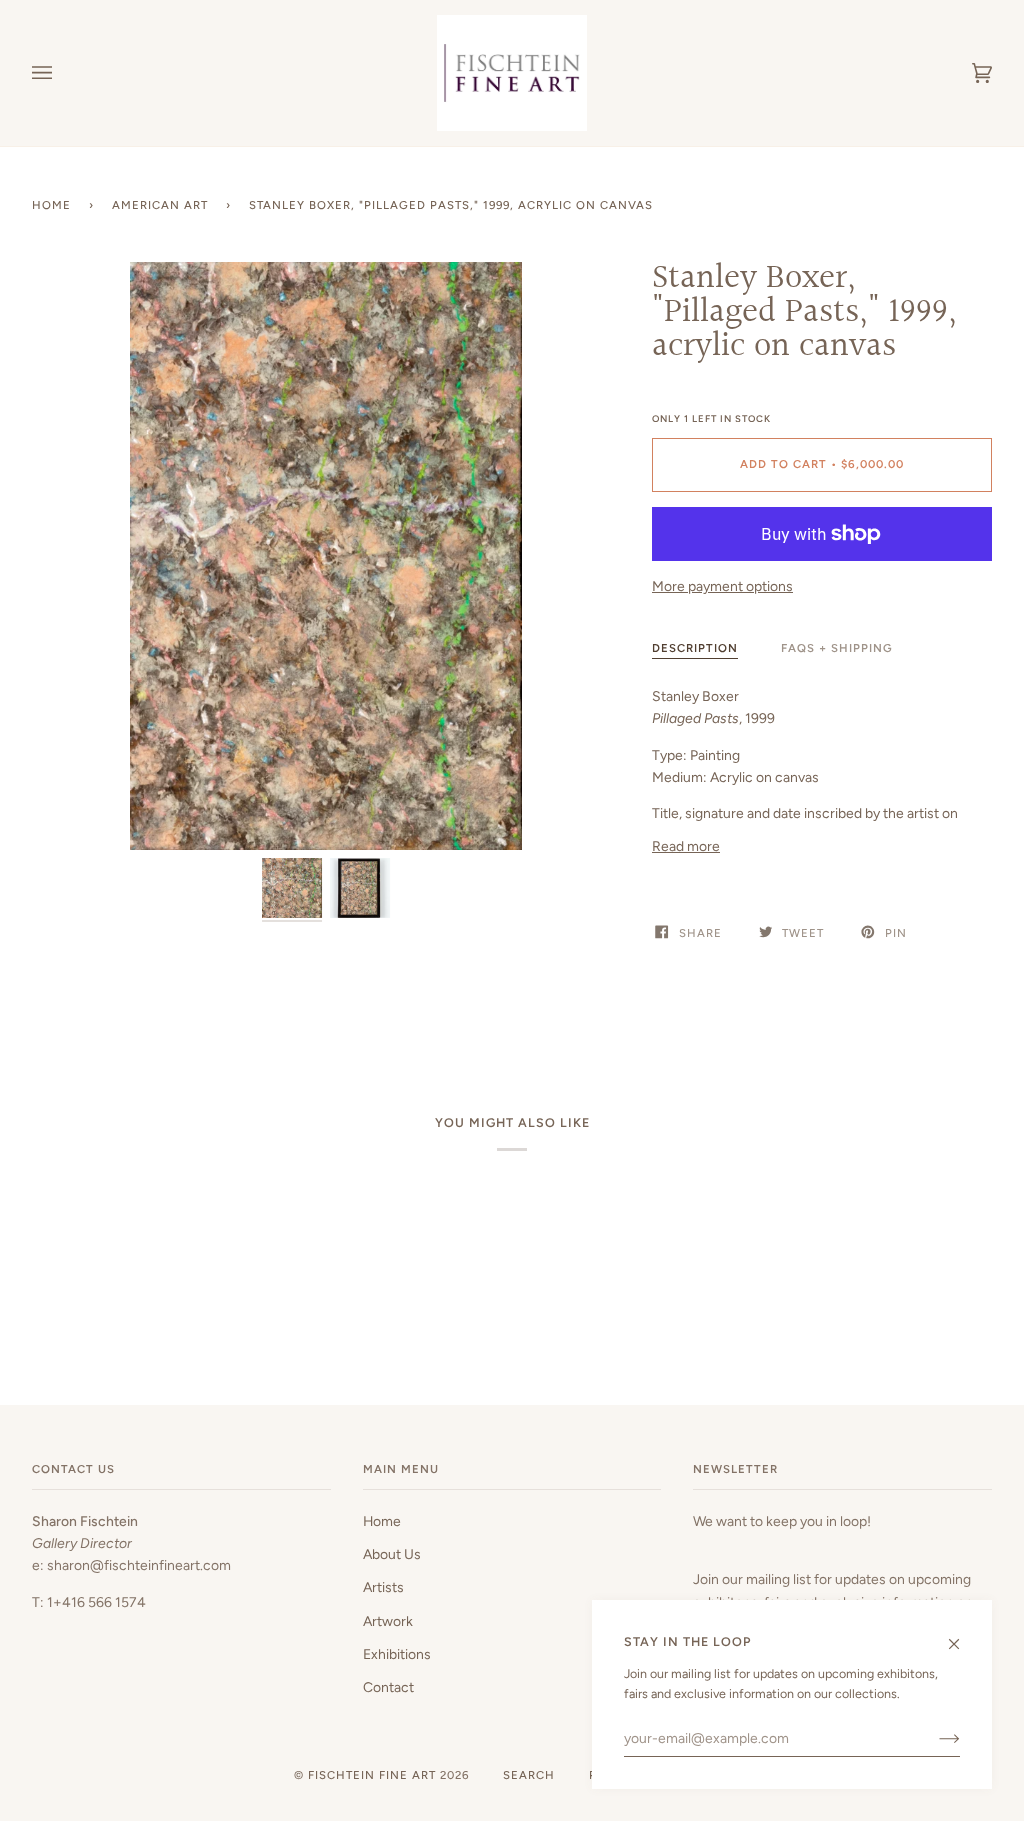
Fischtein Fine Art (372, 1775)
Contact (388, 1687)
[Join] (933, 1738)
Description (695, 648)
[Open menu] (62, 73)
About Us (392, 1554)
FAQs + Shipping (837, 648)
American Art (160, 205)
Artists (383, 1587)
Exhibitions (397, 1654)
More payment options (722, 586)
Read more (686, 846)
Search (529, 1775)
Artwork (388, 1621)
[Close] (962, 1634)
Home (51, 205)
